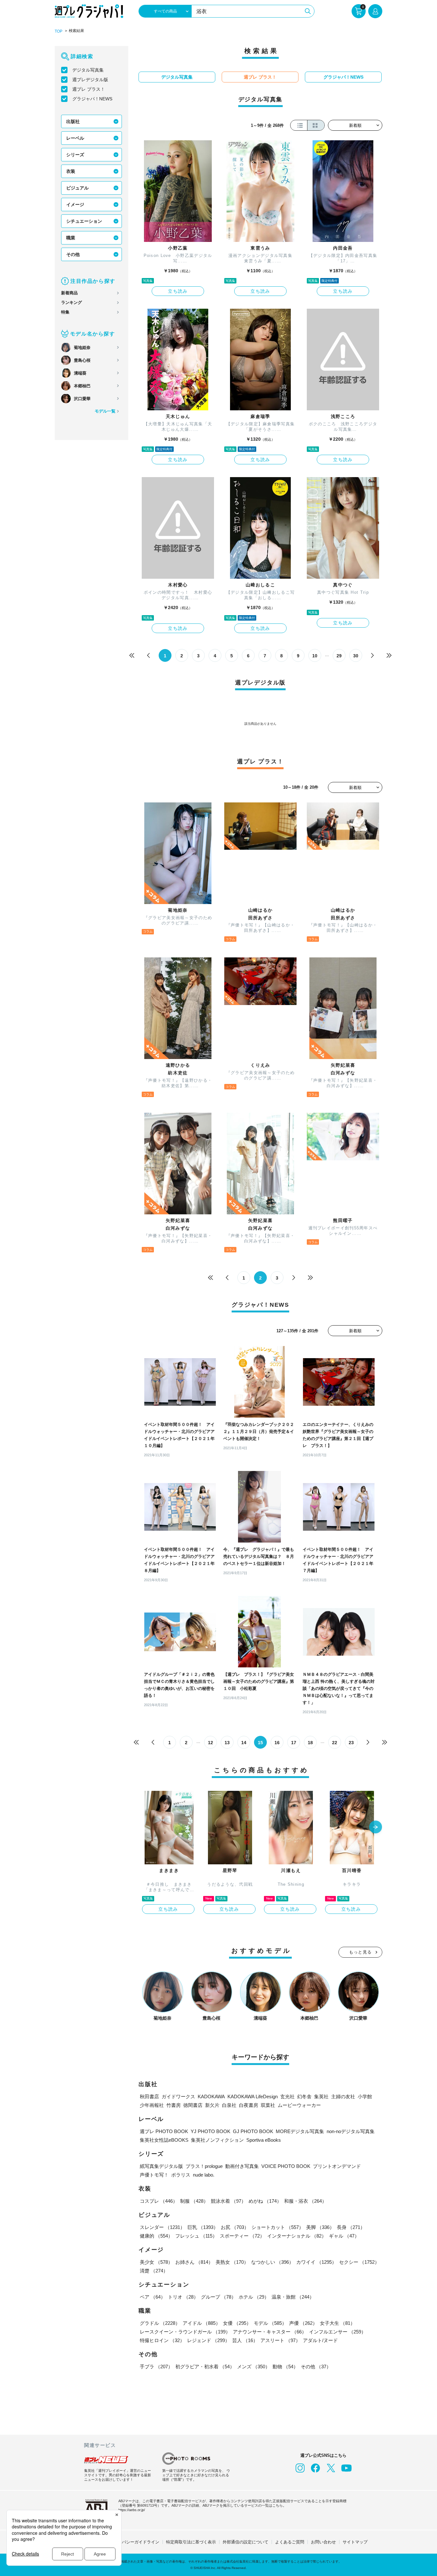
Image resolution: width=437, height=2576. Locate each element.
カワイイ (316, 2262)
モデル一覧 (105, 411)
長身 (351, 2227)
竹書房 (174, 2105)
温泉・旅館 (293, 2297)
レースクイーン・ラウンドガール (185, 2332)
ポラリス (181, 2175)
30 (356, 656)
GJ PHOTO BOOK (253, 2131)
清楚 (154, 2271)
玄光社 (287, 2096)
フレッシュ (196, 2236)
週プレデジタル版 (90, 80)
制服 (194, 2201)
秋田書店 (149, 2096)
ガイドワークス (178, 2096)
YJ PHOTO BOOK (211, 2131)
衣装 (71, 171)
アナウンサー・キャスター (270, 2332)
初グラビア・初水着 (205, 2367)
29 (339, 656)
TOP (59, 31)
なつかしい (272, 2262)
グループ (219, 2297)
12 (211, 1743)
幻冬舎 (304, 2096)
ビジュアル (77, 188)
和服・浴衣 (305, 2201)
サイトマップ (355, 2542)
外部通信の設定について (246, 2542)
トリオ (183, 2297)
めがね (265, 2201)
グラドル (160, 2323)
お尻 (235, 2227)
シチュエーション (84, 221)
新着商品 (69, 293)
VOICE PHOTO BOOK (286, 2166)
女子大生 (338, 2323)
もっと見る (361, 1952)
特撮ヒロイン (162, 2340)
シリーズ (75, 155)
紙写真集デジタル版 (161, 2166)
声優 (303, 2323)
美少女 (156, 2262)
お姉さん (194, 2262)
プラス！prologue (204, 2166)
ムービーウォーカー (299, 2105)
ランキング (72, 302)
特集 (65, 312)
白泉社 (229, 2105)
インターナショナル (297, 2236)
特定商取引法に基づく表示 (191, 2542)
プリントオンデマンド (337, 2166)
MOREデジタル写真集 (300, 2131)
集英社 (321, 2096)
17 (294, 1743)
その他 (73, 254)
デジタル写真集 (88, 70)
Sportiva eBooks (264, 2140)
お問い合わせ (323, 2542)
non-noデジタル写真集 (351, 2131)
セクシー (359, 2262)
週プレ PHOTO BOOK (164, 2131)
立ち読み (178, 291)
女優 (237, 2323)
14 (244, 1743)
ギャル (344, 2236)
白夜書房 (249, 2105)
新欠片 (212, 2105)
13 (227, 1743)
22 (335, 1743)
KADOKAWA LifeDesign (253, 2096)
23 (351, 1743)
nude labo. (204, 2175)
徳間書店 (193, 2105)
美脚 (320, 2227)
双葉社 (268, 2105)
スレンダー (162, 2227)
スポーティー (242, 2236)
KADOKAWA (211, 2096)
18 (310, 1743)
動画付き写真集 (242, 2166)
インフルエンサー (338, 2332)
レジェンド (208, 2340)
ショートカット (278, 2227)
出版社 (73, 121)
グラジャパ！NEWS (92, 99)
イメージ (75, 205)
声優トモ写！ (154, 2175)
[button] (376, 1828)
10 (315, 656)
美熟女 (232, 2262)
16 (277, 1743)
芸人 (245, 2340)
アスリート (280, 2340)
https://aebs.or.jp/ (132, 2510)
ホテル (254, 2297)
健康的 (156, 2236)
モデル (270, 2323)
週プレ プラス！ (89, 89)
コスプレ (159, 2201)
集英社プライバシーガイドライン (128, 2542)
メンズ (254, 2367)
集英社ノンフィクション (217, 2140)
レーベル (75, 138)
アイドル (202, 2323)
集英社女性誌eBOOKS (164, 2140)
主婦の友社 (343, 2096)
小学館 (365, 2096)
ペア (153, 2297)
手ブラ (156, 2367)
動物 (285, 2367)
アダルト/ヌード (320, 2340)
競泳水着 (228, 2201)
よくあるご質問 (290, 2542)
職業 (71, 238)
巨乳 (203, 2227)
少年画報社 (152, 2105)
